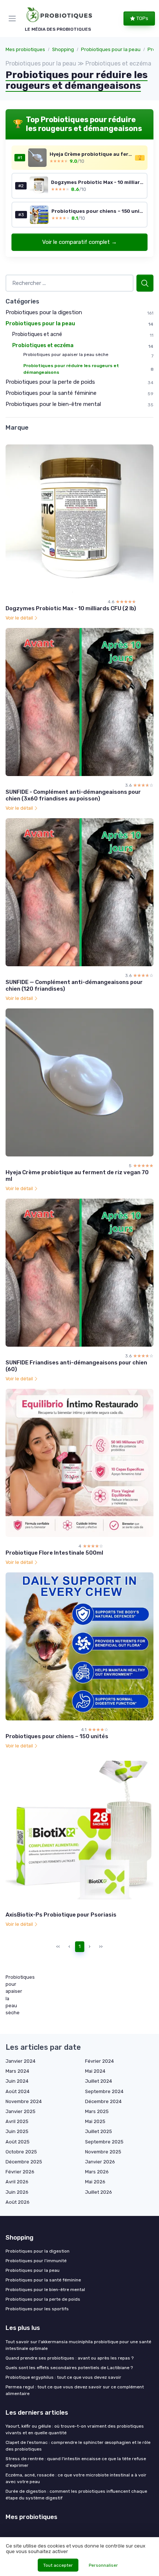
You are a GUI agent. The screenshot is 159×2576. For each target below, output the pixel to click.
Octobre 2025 (21, 2152)
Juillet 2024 (99, 2081)
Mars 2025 (97, 2111)
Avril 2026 (17, 2182)
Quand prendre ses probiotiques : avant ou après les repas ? (70, 2358)
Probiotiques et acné (37, 334)
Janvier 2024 (21, 2061)
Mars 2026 (97, 2172)
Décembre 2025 (24, 2162)
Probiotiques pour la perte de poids (50, 382)
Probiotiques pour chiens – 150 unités (57, 1736)
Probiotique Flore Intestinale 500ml (54, 1553)
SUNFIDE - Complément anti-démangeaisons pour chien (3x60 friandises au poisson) (73, 795)
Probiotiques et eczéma (43, 345)
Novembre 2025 (103, 2152)
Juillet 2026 (99, 2192)
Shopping (63, 49)
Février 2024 (99, 2061)
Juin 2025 (17, 2131)
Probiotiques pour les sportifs (37, 2309)
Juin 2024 (17, 2081)
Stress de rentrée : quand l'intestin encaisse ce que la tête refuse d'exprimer (76, 2462)
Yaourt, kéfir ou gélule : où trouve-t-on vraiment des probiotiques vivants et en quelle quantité (75, 2429)
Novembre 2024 (24, 2101)
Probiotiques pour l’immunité (36, 2261)
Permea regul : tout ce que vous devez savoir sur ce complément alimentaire (75, 2390)
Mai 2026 (95, 2182)
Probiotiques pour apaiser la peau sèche (66, 355)
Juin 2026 (17, 2192)
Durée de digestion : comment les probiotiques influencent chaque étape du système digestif (76, 2495)
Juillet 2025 (99, 2131)
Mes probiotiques (25, 49)
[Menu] (14, 19)
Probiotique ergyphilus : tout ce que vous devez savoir (63, 2377)
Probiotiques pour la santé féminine (51, 393)
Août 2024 (18, 2091)
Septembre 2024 (104, 2091)
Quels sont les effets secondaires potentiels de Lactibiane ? (69, 2368)
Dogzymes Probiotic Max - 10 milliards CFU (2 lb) (71, 608)
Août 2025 (18, 2142)
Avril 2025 (17, 2121)
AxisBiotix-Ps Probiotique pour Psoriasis (61, 1915)
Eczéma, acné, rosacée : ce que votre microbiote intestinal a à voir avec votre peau (76, 2478)
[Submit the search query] (145, 283)
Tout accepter (58, 2565)
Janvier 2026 (100, 2162)
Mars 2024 (17, 2071)
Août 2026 (18, 2202)
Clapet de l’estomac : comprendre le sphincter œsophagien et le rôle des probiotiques (78, 2446)
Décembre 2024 (103, 2101)
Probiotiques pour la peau (111, 49)
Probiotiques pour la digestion (44, 312)
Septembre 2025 (104, 2142)
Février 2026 (20, 2172)
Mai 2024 (95, 2071)
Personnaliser (103, 2565)
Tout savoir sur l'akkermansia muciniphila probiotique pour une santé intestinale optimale (78, 2345)
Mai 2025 (95, 2121)
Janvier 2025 (21, 2111)
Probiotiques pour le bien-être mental (53, 404)
